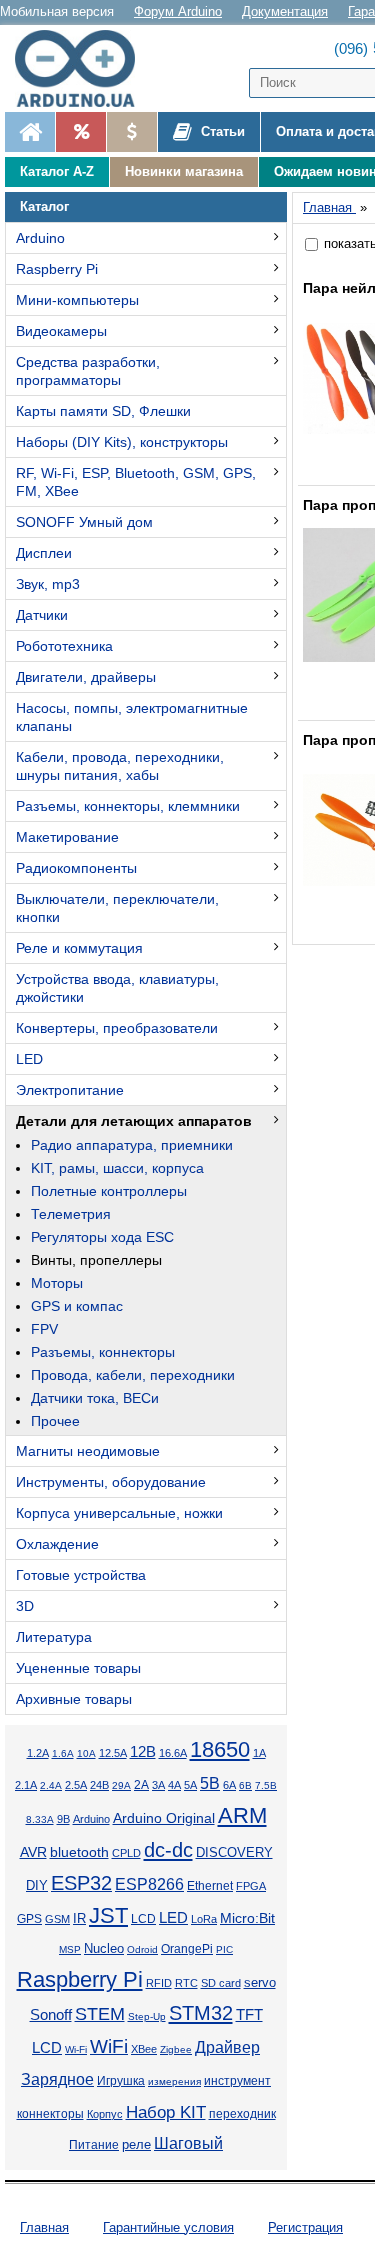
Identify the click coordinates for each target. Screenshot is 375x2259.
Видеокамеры (61, 331)
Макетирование (67, 837)
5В (210, 1783)
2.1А (26, 1785)
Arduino (40, 238)
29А (121, 1785)
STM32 (201, 2013)
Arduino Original (164, 1818)
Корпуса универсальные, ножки (119, 1513)
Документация (285, 11)
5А (190, 1785)
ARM (242, 1815)
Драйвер (227, 2047)
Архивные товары (74, 1699)
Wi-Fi (76, 2049)
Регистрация (305, 2227)
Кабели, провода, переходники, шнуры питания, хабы (120, 766)
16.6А (173, 1753)
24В (99, 1785)
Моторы (57, 1283)
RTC (186, 1983)
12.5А (113, 1753)
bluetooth (79, 1852)
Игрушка (121, 2081)
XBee (144, 2049)
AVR (33, 1852)
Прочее (55, 1421)
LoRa (204, 1919)
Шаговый (188, 2143)
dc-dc (168, 1850)
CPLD (126, 1853)
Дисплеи (44, 553)
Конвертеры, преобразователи (117, 1028)
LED (29, 1059)
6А (229, 1785)
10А (86, 1753)
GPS (29, 1919)
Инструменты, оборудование (111, 1482)
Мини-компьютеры (77, 300)
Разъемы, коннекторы (103, 1352)
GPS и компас (77, 1306)
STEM (100, 2014)
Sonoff (51, 2015)
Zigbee (176, 2049)
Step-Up (147, 2016)
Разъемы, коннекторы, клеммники (128, 806)
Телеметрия (71, 1214)
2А (141, 1785)
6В (245, 1785)
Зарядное (57, 2079)
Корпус (105, 2114)
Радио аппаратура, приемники (132, 1145)
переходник (242, 2114)
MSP (70, 1949)
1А (259, 1753)
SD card (221, 1983)
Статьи (221, 131)
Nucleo (104, 1948)
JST (108, 1915)
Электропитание (70, 1090)
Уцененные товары (78, 1668)
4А (174, 1785)
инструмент (237, 2081)
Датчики (42, 615)
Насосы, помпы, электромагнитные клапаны (132, 717)
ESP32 (81, 1883)
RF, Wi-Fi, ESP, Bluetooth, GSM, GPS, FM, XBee (136, 482)
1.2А (38, 1753)
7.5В (266, 1785)
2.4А (51, 1785)
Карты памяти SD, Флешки (103, 411)
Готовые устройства (81, 1575)
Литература (54, 1637)
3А (158, 1785)
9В (63, 1819)
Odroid (142, 1949)
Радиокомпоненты (76, 868)
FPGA (251, 1886)
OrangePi (187, 1949)
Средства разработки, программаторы (88, 371)
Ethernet (210, 1885)
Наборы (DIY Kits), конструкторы (122, 442)
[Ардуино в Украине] (30, 132)
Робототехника (64, 646)
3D (25, 1606)
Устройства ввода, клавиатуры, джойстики (117, 988)
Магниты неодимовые (88, 1451)
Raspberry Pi (57, 269)
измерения (174, 2081)
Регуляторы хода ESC (102, 1237)
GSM (57, 1919)
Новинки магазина (184, 171)
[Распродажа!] (80, 132)
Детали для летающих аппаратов (134, 1121)
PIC (224, 1949)
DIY (37, 1886)
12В (143, 1752)
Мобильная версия (57, 11)
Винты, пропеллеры (96, 1260)
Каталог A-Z (57, 171)
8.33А (40, 1819)
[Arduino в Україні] (84, 68)
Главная (44, 2227)
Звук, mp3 (48, 584)
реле (136, 2144)
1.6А (63, 1753)
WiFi (109, 2046)
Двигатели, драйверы (86, 677)
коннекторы (50, 2114)
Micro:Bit (247, 1918)
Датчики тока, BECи (95, 1398)
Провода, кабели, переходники (133, 1375)
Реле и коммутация (79, 948)
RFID (159, 1983)
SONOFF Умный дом (84, 522)
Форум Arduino (178, 11)
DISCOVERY (234, 1853)
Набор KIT (166, 2112)
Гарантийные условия (168, 2227)
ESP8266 (149, 1884)
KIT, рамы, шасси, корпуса (117, 1168)
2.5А (76, 1785)
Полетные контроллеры (109, 1191)
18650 (220, 1749)
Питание (94, 2145)
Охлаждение (57, 1544)
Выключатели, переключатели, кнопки (117, 908)
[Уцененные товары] (131, 132)
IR (79, 1919)
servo (260, 1983)
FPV (44, 1329)
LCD (143, 1918)
